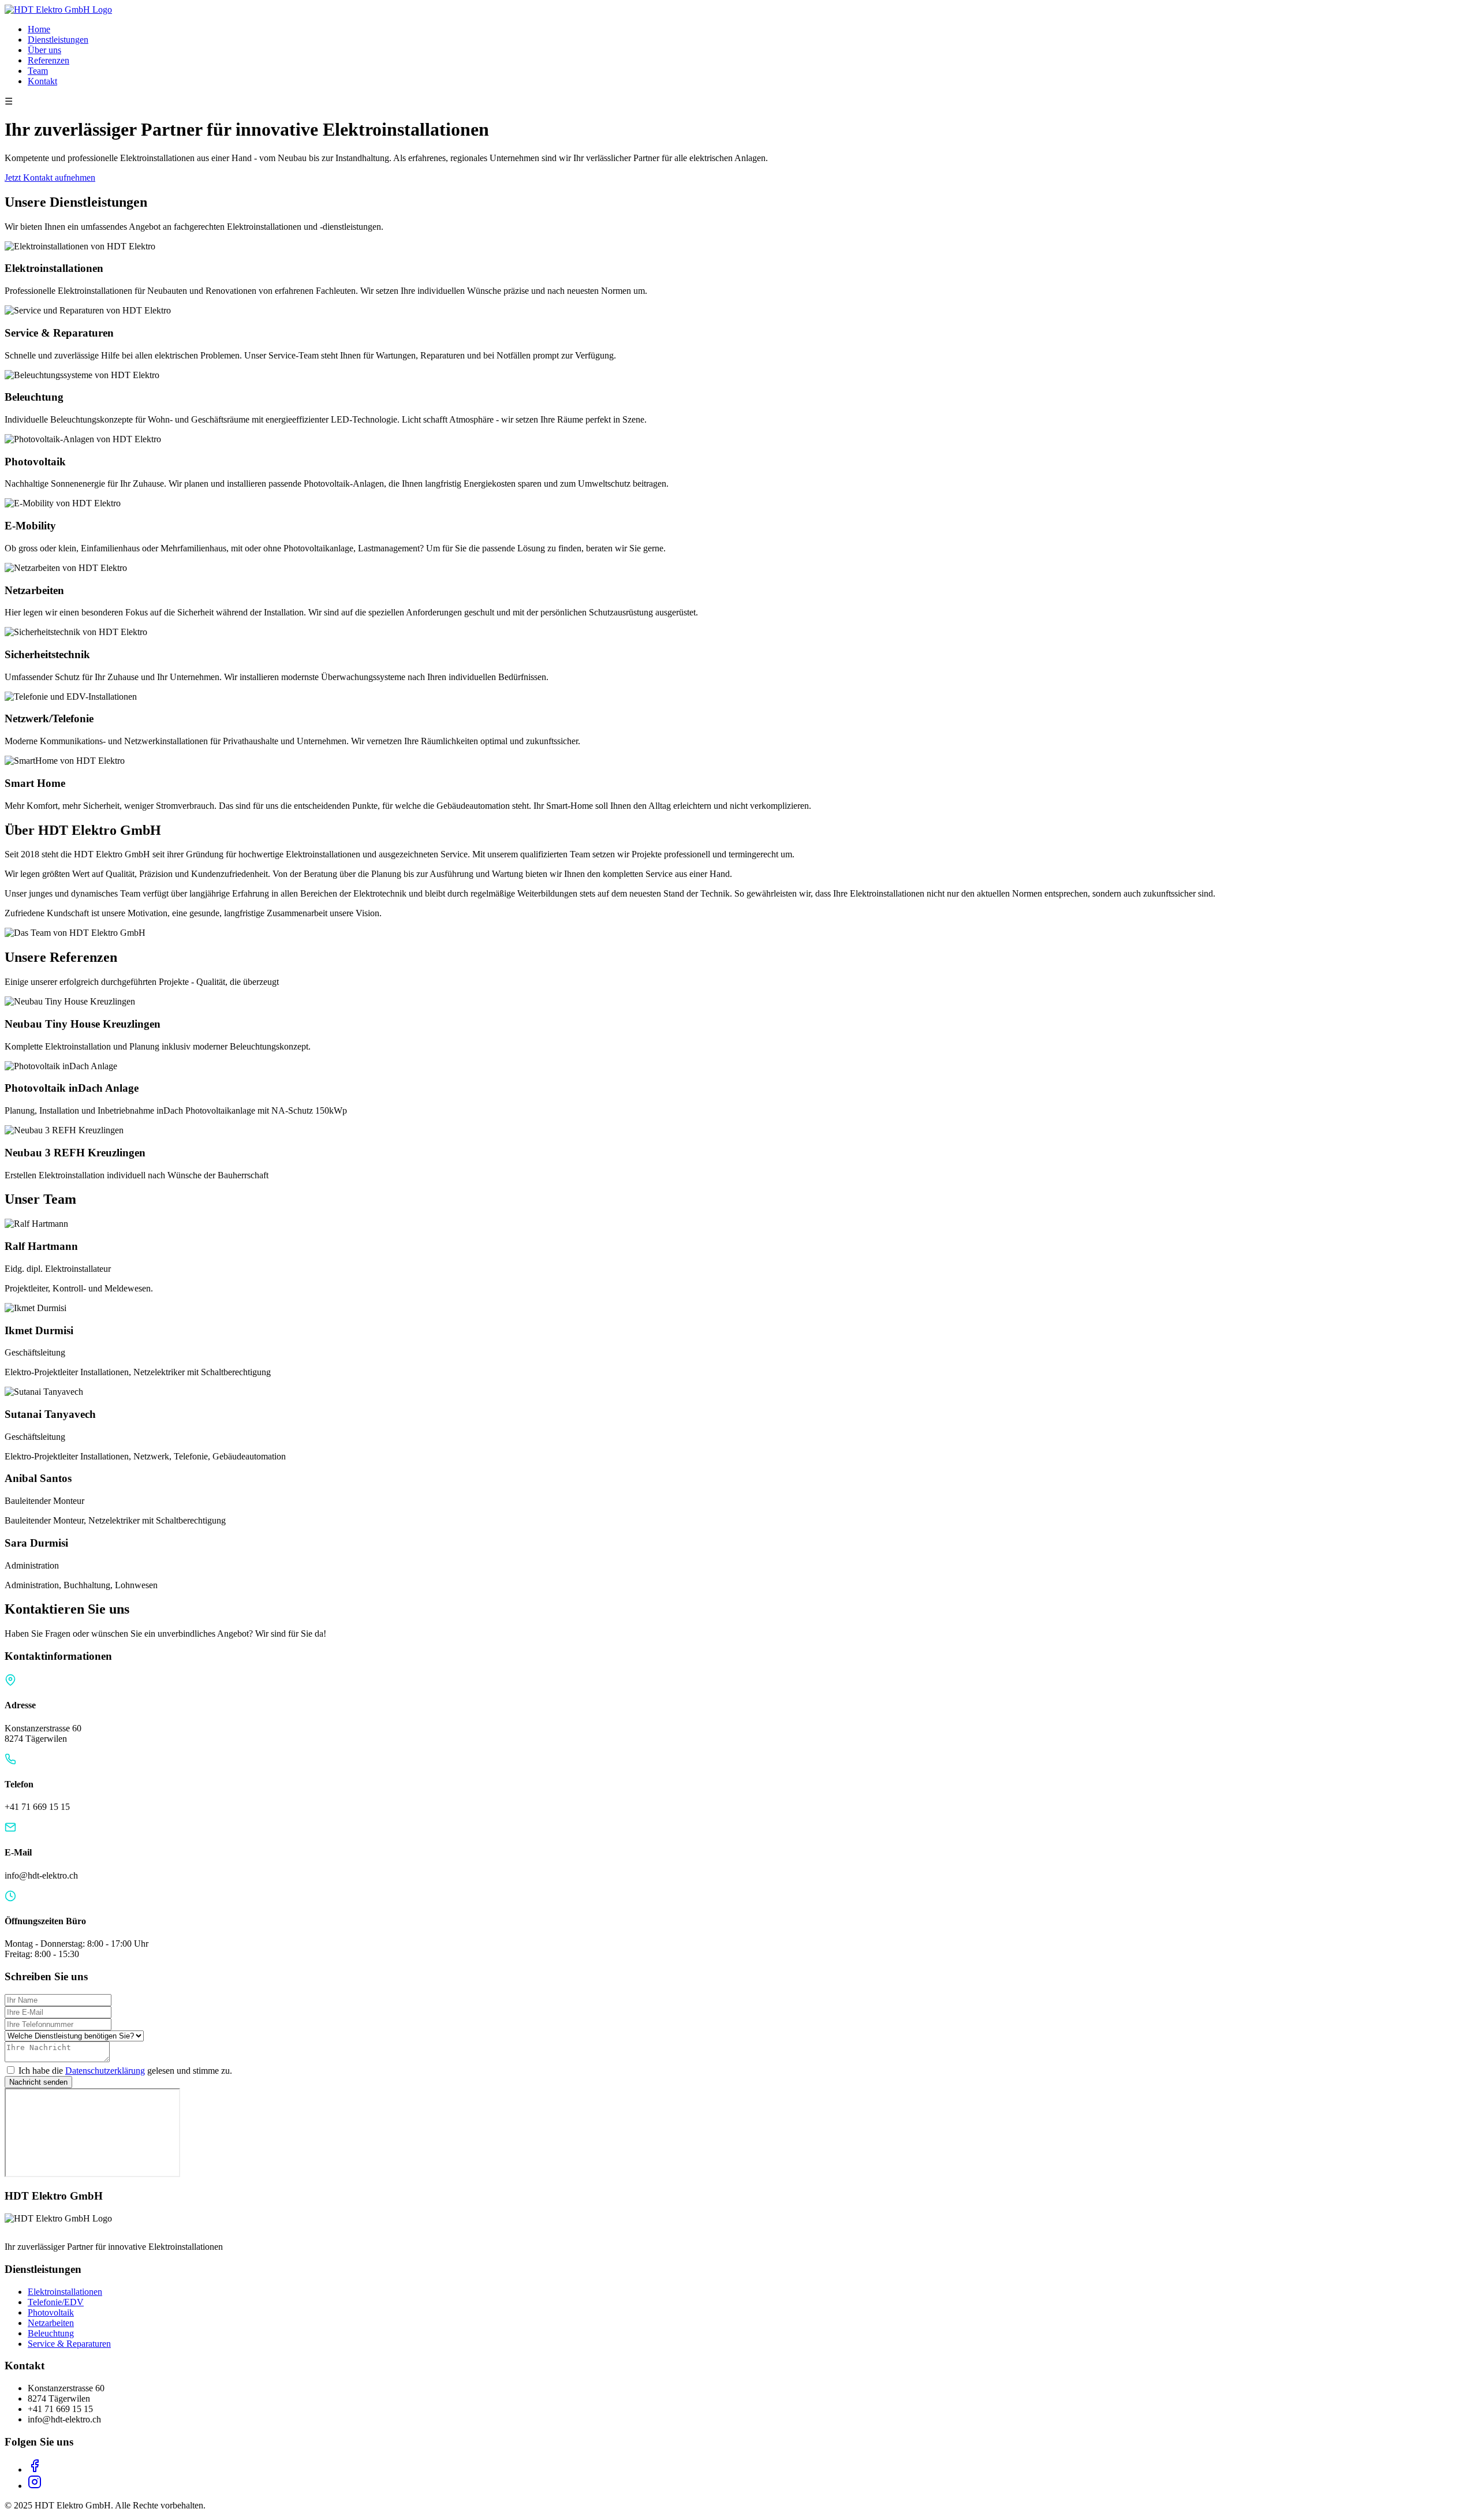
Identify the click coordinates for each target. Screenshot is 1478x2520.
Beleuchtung (51, 2333)
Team (38, 71)
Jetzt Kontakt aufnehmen (50, 178)
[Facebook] (35, 2469)
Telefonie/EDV (56, 2302)
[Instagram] (35, 2486)
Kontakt (42, 81)
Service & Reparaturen (69, 2344)
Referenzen (48, 60)
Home (39, 29)
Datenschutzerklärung (105, 2071)
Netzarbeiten (51, 2323)
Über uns (44, 50)
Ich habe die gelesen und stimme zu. (125, 2071)
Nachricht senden (38, 2082)
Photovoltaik (51, 2312)
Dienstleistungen (58, 40)
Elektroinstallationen (65, 2292)
